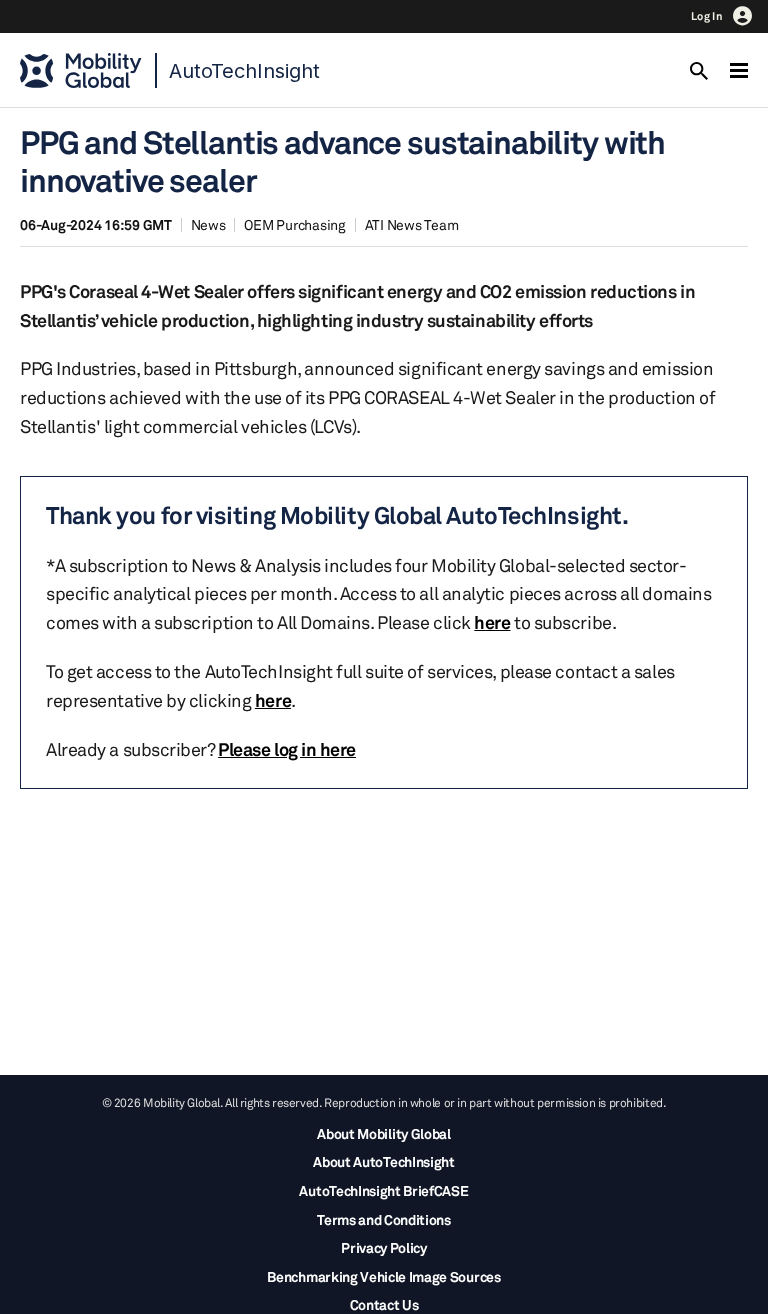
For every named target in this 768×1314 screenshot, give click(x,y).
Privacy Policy (384, 1247)
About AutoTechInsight (383, 1161)
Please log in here (287, 749)
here (492, 622)
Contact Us (384, 1304)
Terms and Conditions (384, 1219)
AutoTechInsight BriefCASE (383, 1190)
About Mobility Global (383, 1133)
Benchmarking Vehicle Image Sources (383, 1276)
